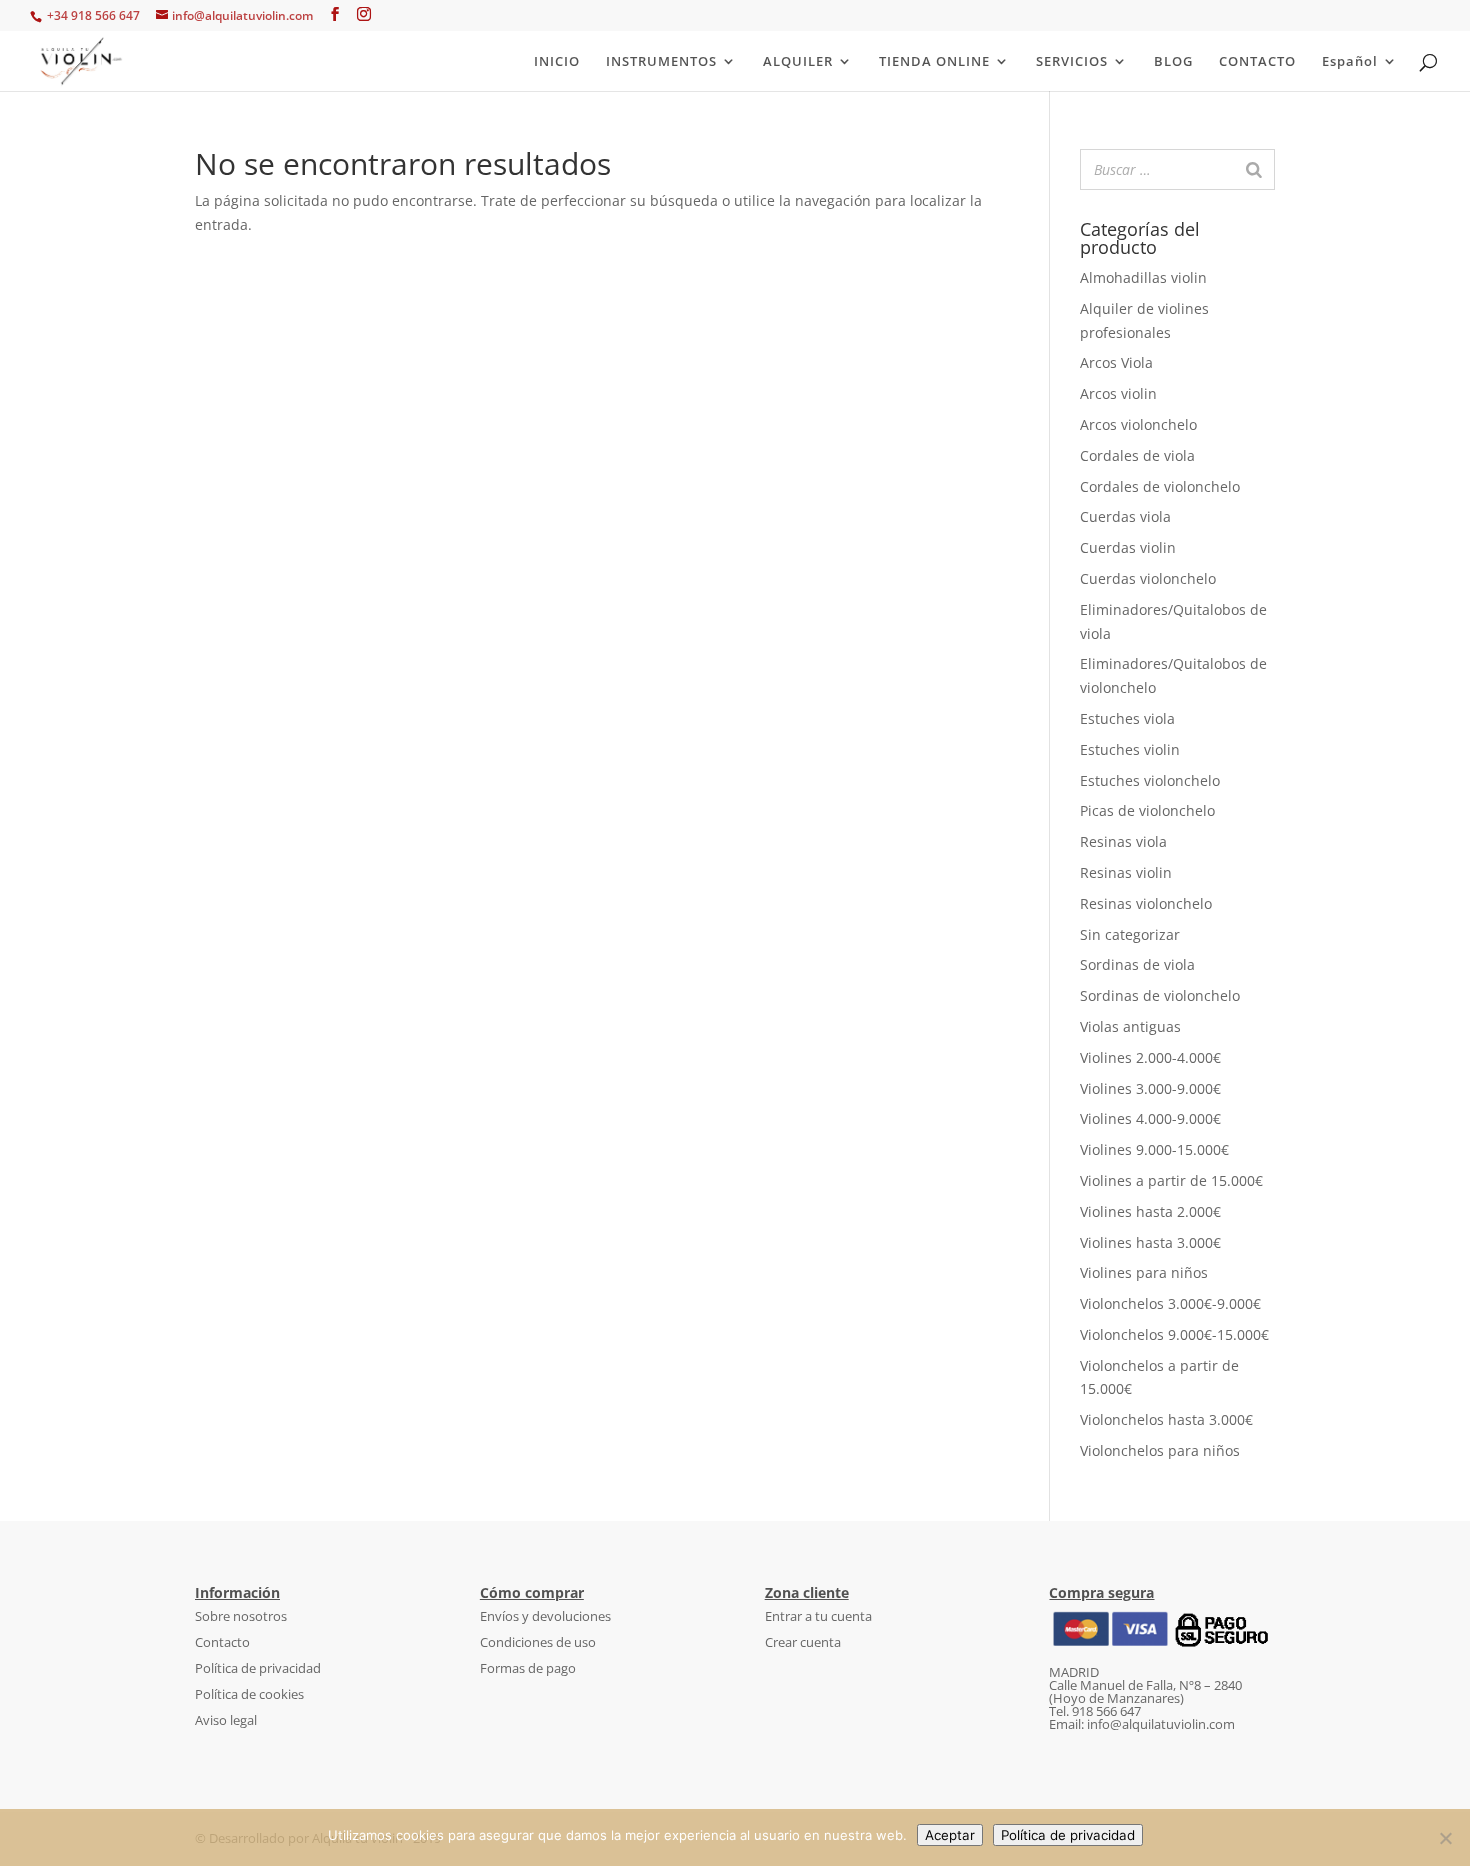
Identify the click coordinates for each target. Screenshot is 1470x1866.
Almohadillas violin (1143, 277)
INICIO (557, 62)
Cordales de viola (1137, 455)
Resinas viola (1123, 841)
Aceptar (950, 1835)
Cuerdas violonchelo (1148, 578)
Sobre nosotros (241, 1616)
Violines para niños (1144, 1272)
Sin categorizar (1130, 934)
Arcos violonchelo (1138, 424)
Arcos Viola (1116, 362)
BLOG (1173, 62)
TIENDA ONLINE (934, 62)
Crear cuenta (803, 1642)
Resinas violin (1126, 872)
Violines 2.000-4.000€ (1150, 1057)
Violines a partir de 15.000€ (1171, 1180)
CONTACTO (1257, 62)
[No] (1445, 1838)
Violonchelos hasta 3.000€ (1166, 1419)
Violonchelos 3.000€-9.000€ (1170, 1303)
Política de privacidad (258, 1668)
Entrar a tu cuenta (818, 1616)
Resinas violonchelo (1146, 903)
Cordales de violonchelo (1160, 486)
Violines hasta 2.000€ (1150, 1211)
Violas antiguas (1130, 1026)
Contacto (222, 1642)
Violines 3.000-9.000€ (1150, 1088)
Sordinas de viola (1137, 964)
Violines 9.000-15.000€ (1154, 1149)
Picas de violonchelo (1147, 810)
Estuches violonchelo (1150, 780)
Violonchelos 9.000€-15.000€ (1174, 1334)
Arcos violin (1118, 393)
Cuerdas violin (1128, 547)
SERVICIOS (1072, 62)
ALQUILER (798, 62)
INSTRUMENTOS (661, 62)
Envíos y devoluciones (545, 1616)
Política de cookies (249, 1694)
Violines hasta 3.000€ (1150, 1242)
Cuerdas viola (1125, 516)
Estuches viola (1127, 718)
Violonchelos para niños (1160, 1450)
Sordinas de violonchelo (1160, 995)
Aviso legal (226, 1720)
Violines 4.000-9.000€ (1150, 1118)
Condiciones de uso (538, 1642)
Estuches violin (1130, 749)
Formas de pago (528, 1668)
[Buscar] (1254, 169)
